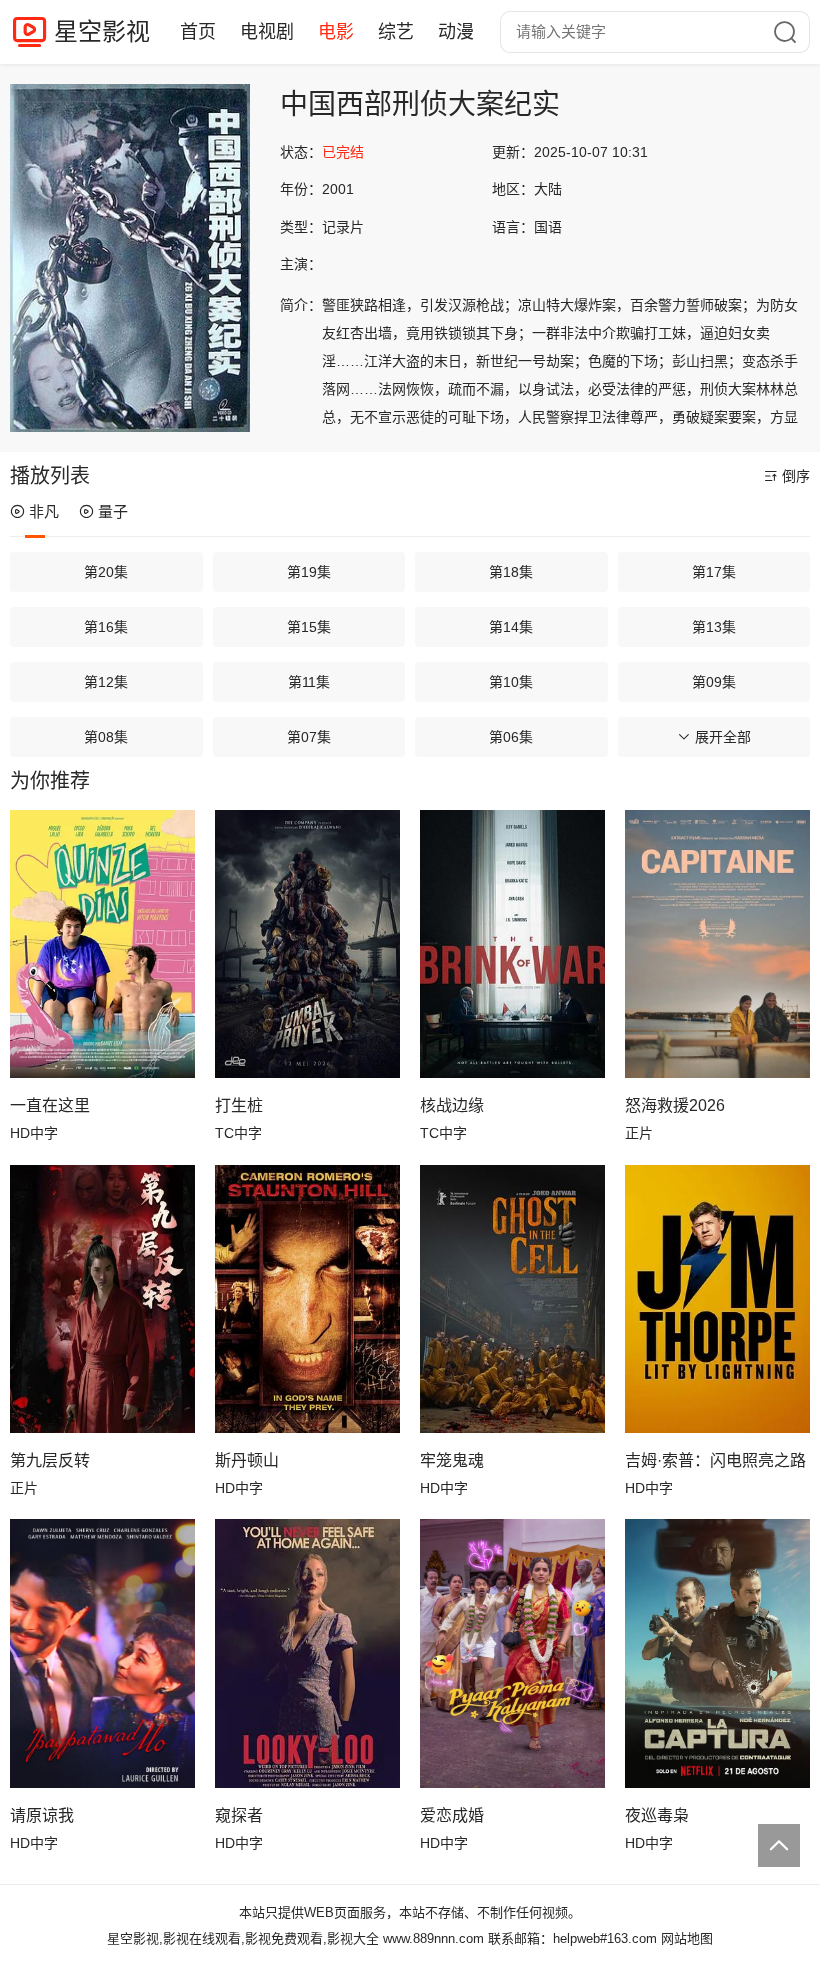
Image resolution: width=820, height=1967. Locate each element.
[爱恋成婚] (512, 1653)
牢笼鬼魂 (452, 1460)
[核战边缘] (512, 944)
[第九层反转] (102, 1299)
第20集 (106, 572)
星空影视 (102, 31)
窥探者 (239, 1815)
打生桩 (239, 1105)
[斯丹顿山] (307, 1299)
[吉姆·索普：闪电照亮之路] (717, 1299)
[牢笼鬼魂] (512, 1299)
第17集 (714, 572)
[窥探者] (307, 1653)
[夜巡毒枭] (717, 1653)
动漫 (456, 32)
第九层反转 (50, 1460)
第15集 (309, 627)
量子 (113, 511)
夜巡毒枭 (657, 1815)
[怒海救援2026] (717, 944)
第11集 (309, 682)
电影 (336, 32)
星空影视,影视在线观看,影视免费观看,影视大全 (243, 1938)
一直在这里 (50, 1105)
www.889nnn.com (433, 1938)
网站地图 (687, 1938)
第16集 (106, 627)
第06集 (511, 737)
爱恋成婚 (452, 1815)
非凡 (44, 511)
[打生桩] (307, 944)
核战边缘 (452, 1105)
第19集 (309, 572)
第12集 (106, 682)
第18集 (511, 572)
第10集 (511, 682)
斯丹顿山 (247, 1460)
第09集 (714, 682)
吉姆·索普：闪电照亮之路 (715, 1460)
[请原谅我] (102, 1653)
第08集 (106, 737)
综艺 (396, 32)
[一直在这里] (102, 944)
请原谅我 (42, 1815)
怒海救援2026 (675, 1105)
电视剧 (267, 32)
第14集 (511, 627)
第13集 (714, 627)
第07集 (309, 737)
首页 (198, 32)
